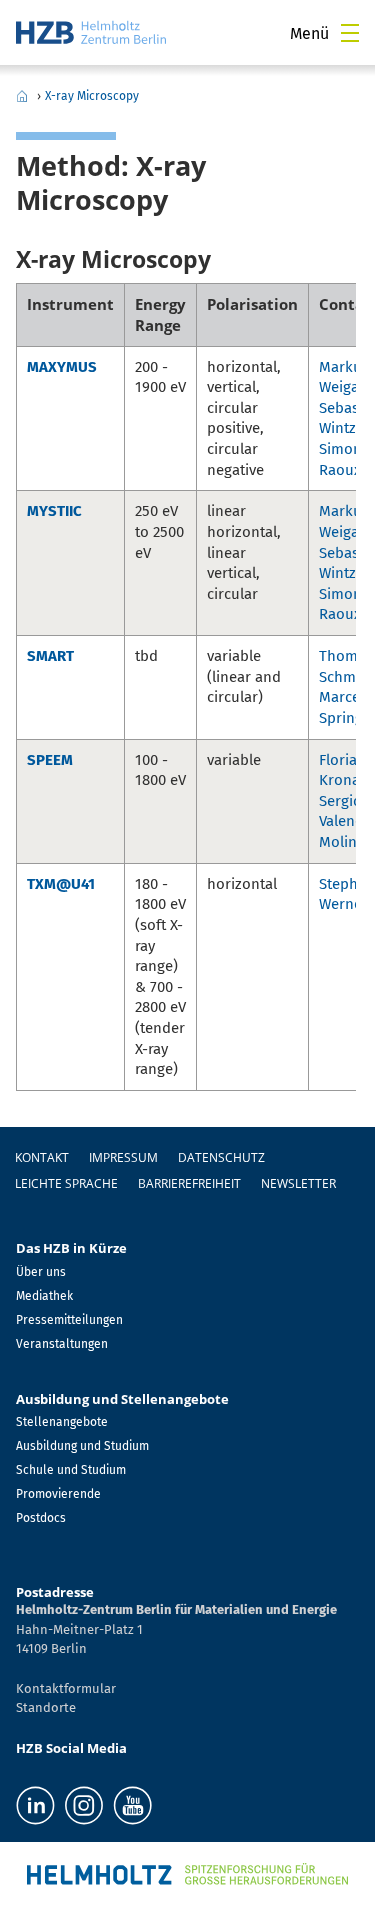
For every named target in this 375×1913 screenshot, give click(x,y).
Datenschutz (221, 1157)
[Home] (91, 32)
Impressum (123, 1157)
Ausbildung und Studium (82, 1446)
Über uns (41, 1272)
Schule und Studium (71, 1470)
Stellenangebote (62, 1422)
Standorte (46, 1707)
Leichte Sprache (66, 1183)
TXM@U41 (61, 884)
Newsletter (298, 1183)
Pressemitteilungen (69, 1320)
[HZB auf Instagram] (84, 1805)
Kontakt (42, 1157)
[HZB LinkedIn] (35, 1805)
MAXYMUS (62, 367)
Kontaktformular (66, 1688)
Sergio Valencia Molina (346, 821)
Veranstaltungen (62, 1344)
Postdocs (41, 1518)
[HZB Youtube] (132, 1805)
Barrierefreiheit (189, 1183)
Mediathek (44, 1296)
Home (22, 96)
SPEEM (50, 760)
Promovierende (58, 1494)
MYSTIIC (54, 511)
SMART (50, 656)
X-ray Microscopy (92, 96)
